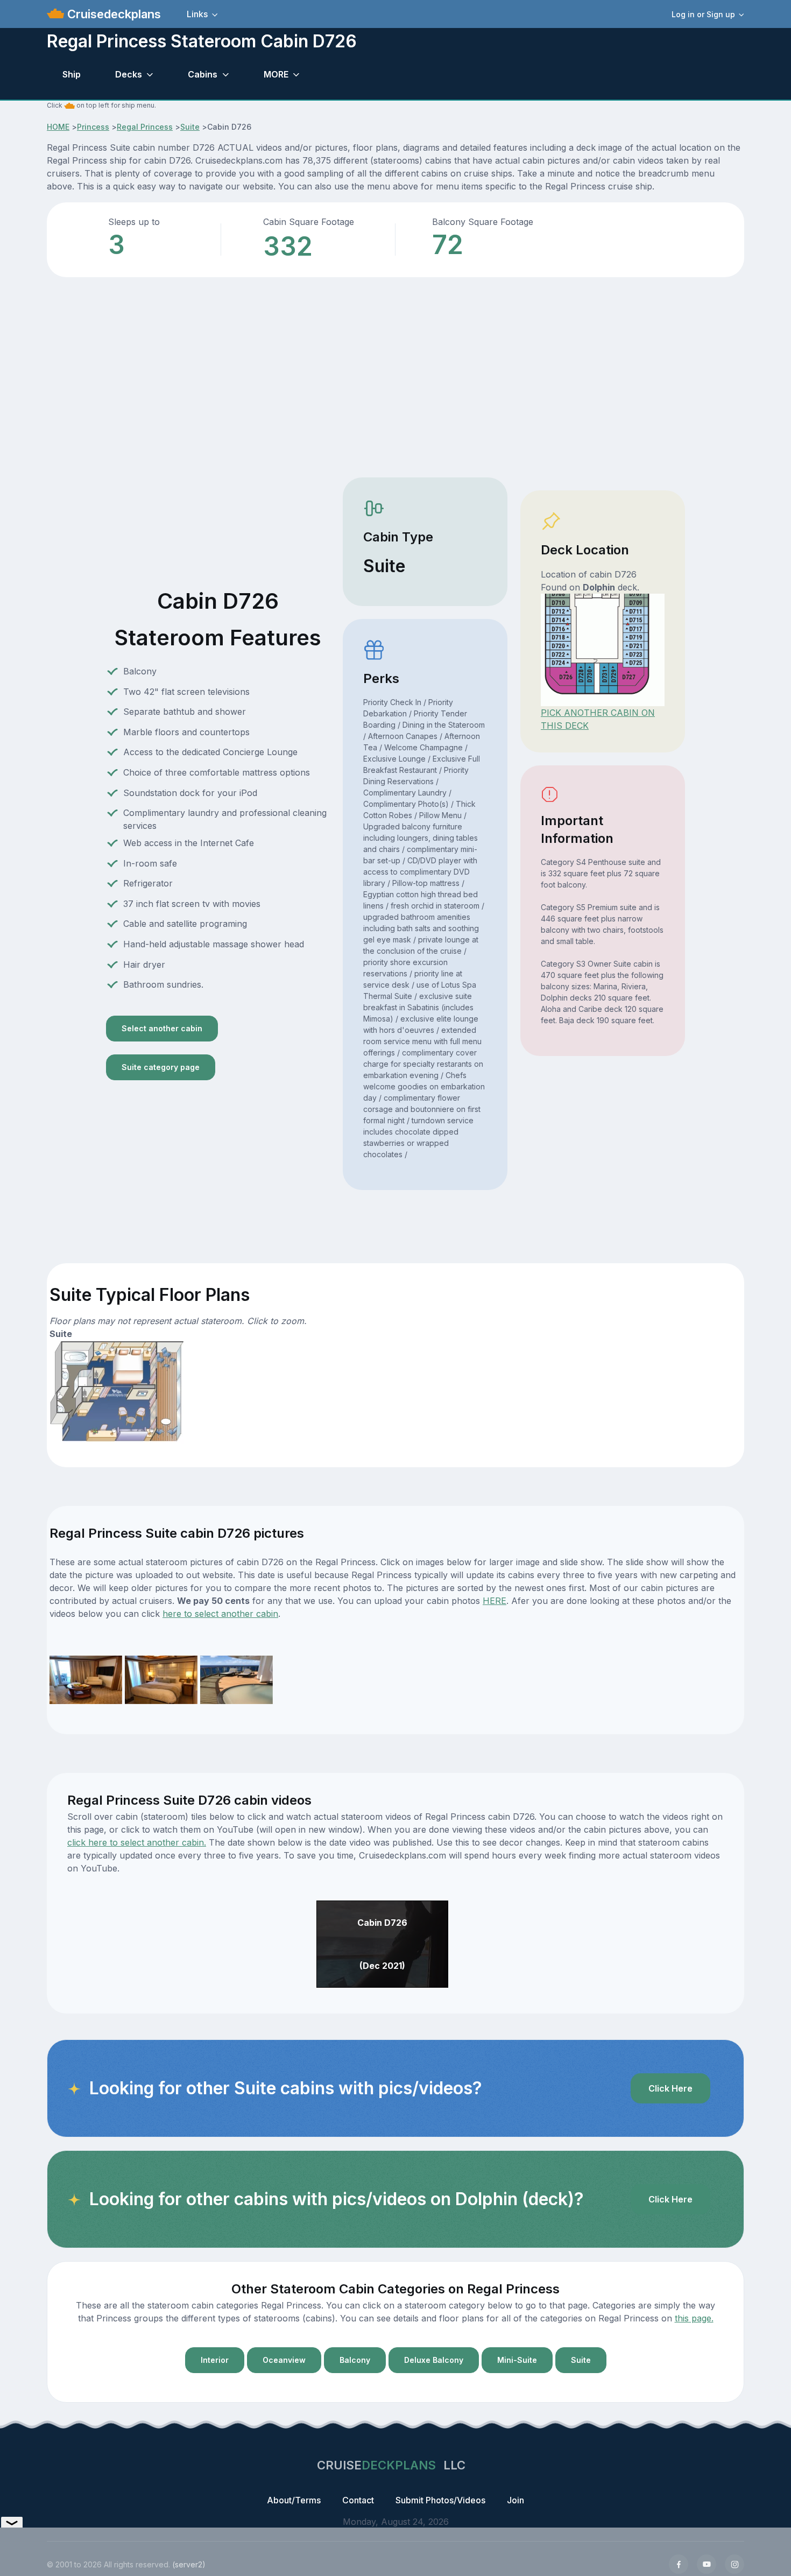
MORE (276, 74)
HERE (495, 1601)
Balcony (355, 2360)
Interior (215, 2360)
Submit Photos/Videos (440, 2500)
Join (515, 2500)
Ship (72, 74)
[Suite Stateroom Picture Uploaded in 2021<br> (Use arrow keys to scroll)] (86, 1679)
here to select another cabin (220, 1614)
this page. (694, 2318)
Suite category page (161, 1067)
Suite (190, 127)
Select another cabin (162, 1028)
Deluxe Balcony (434, 2360)
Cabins (203, 74)
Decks (129, 74)
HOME (58, 127)
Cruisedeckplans (112, 14)
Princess (93, 127)
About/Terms (294, 2500)
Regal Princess (145, 127)
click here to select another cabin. (137, 1842)
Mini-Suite (517, 2360)
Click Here (670, 2088)
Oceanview (284, 2360)
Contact (358, 2500)
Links (197, 14)
